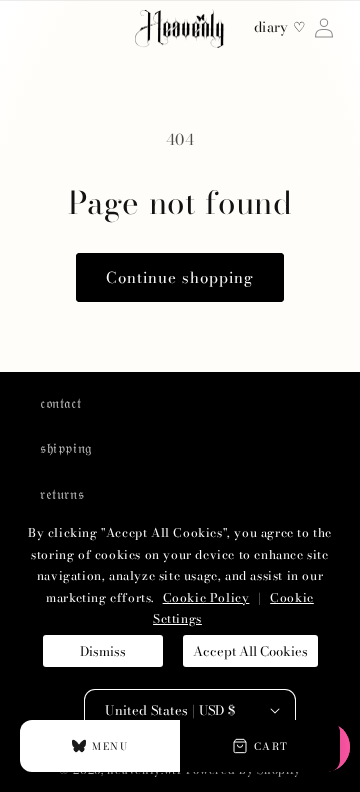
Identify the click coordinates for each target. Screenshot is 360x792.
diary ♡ (280, 28)
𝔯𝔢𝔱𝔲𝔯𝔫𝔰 (62, 494)
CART (271, 746)
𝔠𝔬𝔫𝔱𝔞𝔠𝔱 (60, 403)
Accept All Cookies (250, 651)
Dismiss (103, 651)
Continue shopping (180, 277)
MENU (110, 746)
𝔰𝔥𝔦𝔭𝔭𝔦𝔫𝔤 (66, 448)
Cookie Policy (206, 597)
